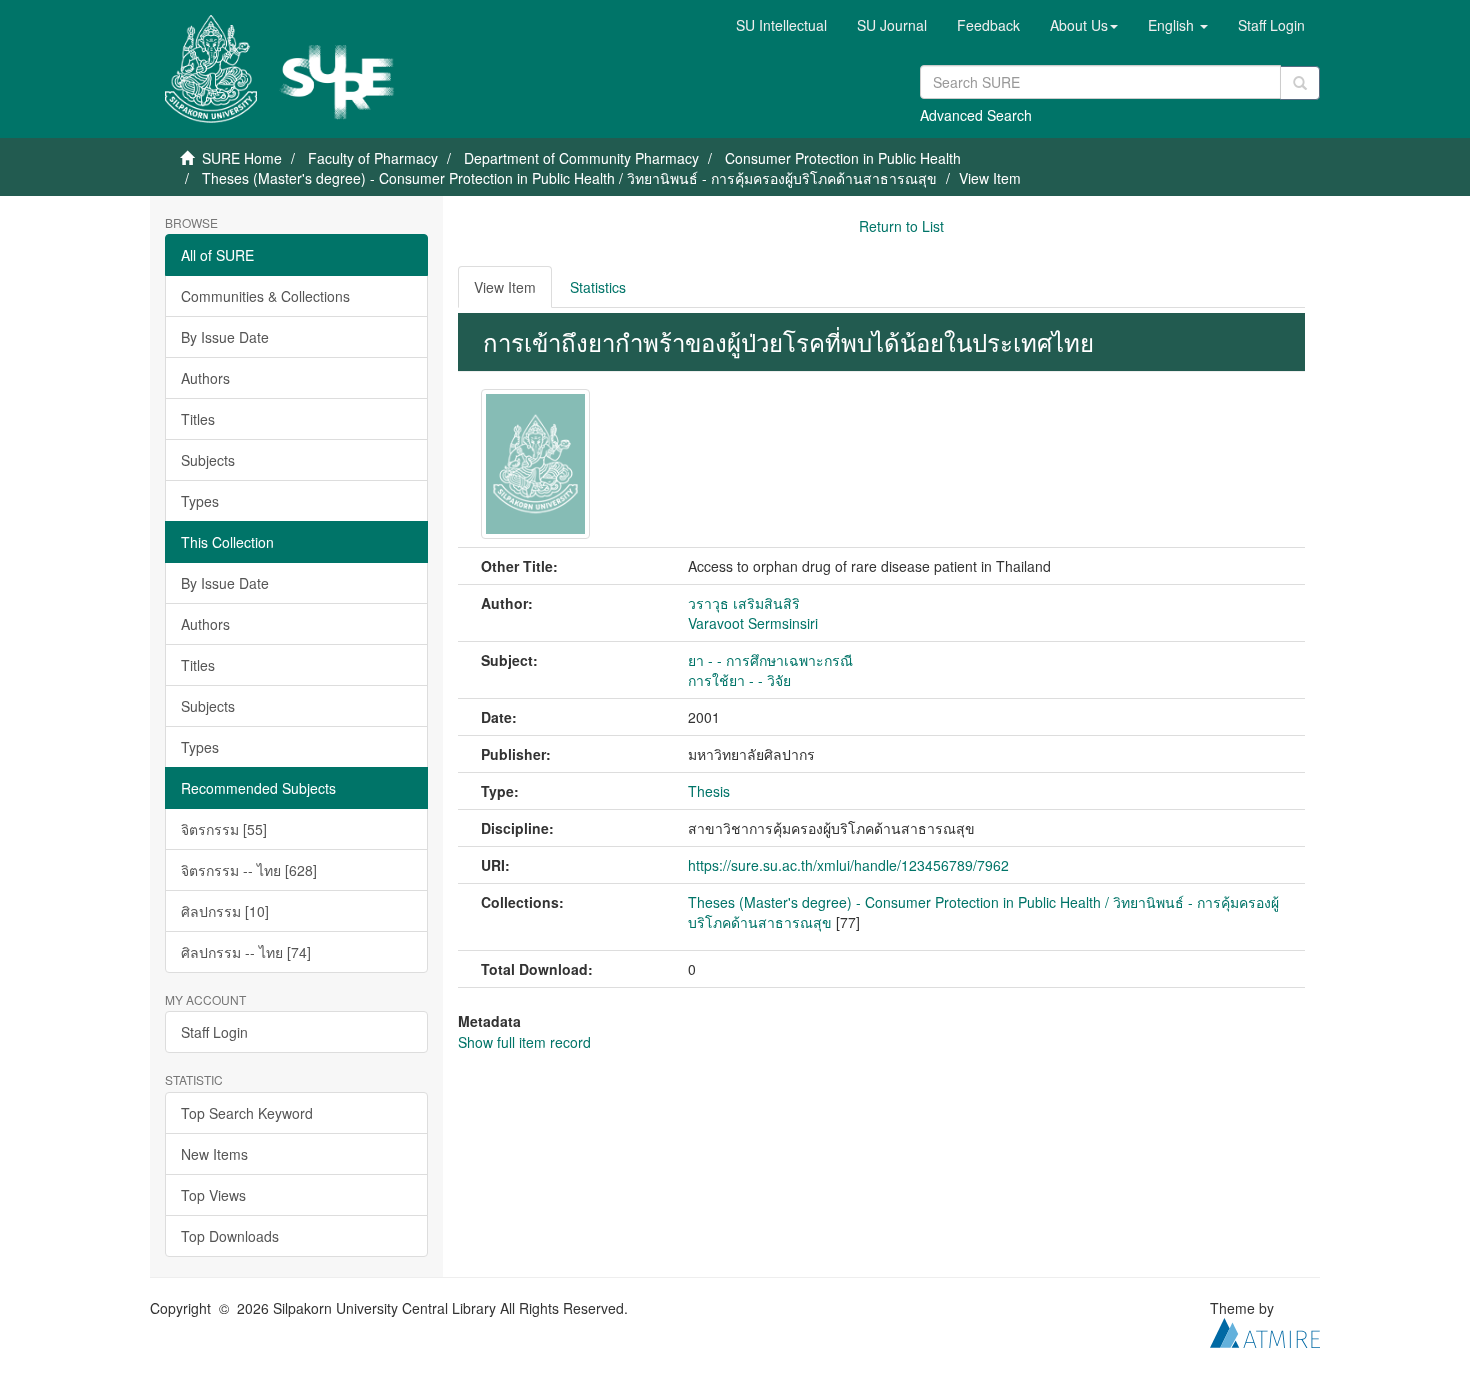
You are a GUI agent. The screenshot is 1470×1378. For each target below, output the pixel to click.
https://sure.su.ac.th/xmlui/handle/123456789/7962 (848, 865)
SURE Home (242, 158)
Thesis (709, 791)
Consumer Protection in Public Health (843, 158)
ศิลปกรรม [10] (225, 911)
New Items (214, 1154)
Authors (205, 378)
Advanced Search (976, 115)
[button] (1084, 25)
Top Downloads (230, 1236)
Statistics (598, 287)
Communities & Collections (265, 296)
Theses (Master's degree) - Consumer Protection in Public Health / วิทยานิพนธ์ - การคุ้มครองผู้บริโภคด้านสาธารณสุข (569, 178)
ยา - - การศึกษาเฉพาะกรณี (770, 660)
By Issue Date (225, 337)
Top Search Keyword (247, 1113)
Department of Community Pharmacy (581, 158)
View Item (505, 287)
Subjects (208, 460)
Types (200, 501)
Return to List (901, 226)
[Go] (1300, 83)
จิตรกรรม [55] (224, 829)
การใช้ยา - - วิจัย (739, 680)
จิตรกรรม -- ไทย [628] (249, 870)
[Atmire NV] (1265, 1330)
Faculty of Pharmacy (373, 158)
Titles (198, 419)
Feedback (988, 25)
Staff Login (214, 1032)
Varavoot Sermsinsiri (753, 623)
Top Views (213, 1195)
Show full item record (524, 1042)
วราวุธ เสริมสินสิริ (744, 603)
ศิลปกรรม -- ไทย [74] (246, 952)
